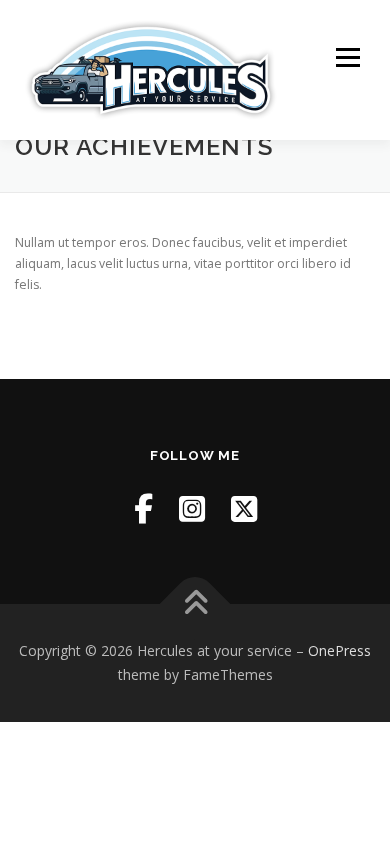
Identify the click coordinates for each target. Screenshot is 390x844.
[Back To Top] (195, 604)
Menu (346, 57)
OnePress (339, 650)
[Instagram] (192, 508)
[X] (244, 508)
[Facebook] (143, 508)
